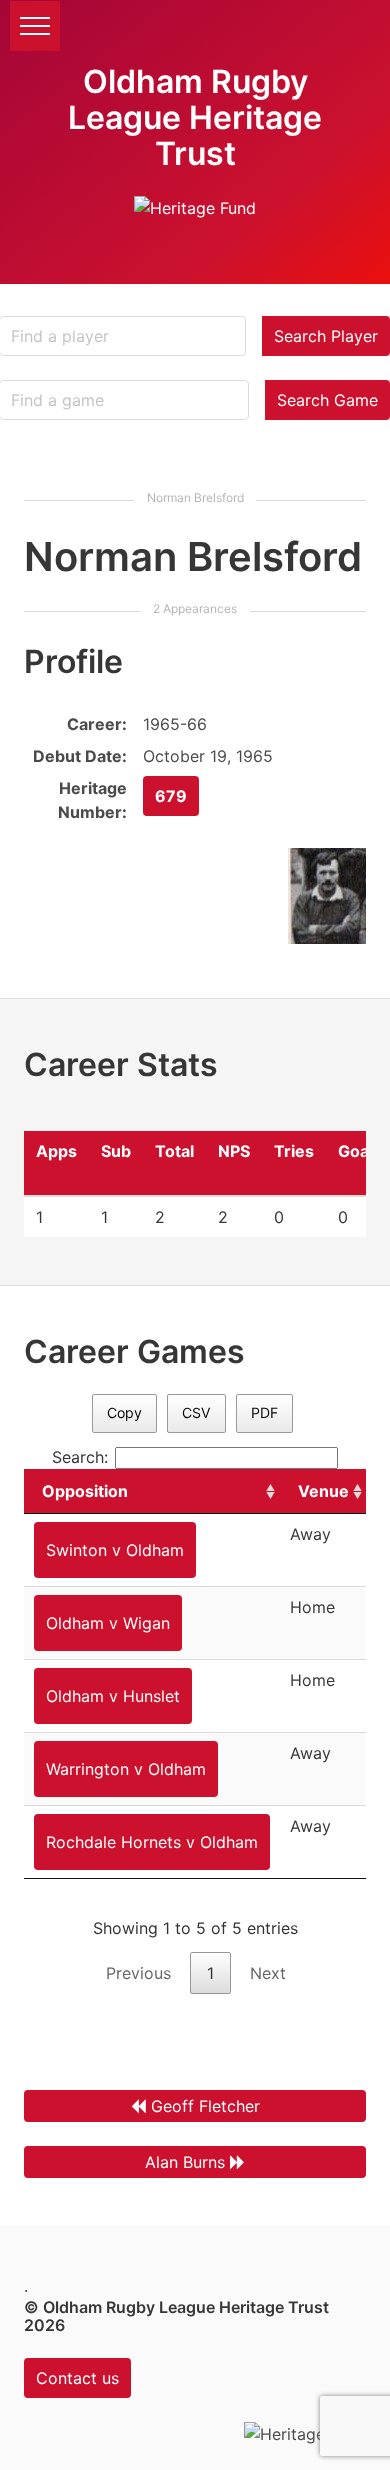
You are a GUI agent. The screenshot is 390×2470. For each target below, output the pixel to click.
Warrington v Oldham (126, 1769)
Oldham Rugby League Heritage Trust (195, 117)
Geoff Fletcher (205, 2106)
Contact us (77, 2378)
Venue (323, 1491)
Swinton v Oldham (115, 1550)
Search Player (326, 336)
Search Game (327, 400)
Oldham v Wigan (108, 1623)
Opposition (85, 1491)
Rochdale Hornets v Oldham (152, 1842)
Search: (80, 1457)
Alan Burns (185, 2162)
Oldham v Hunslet (113, 1696)
